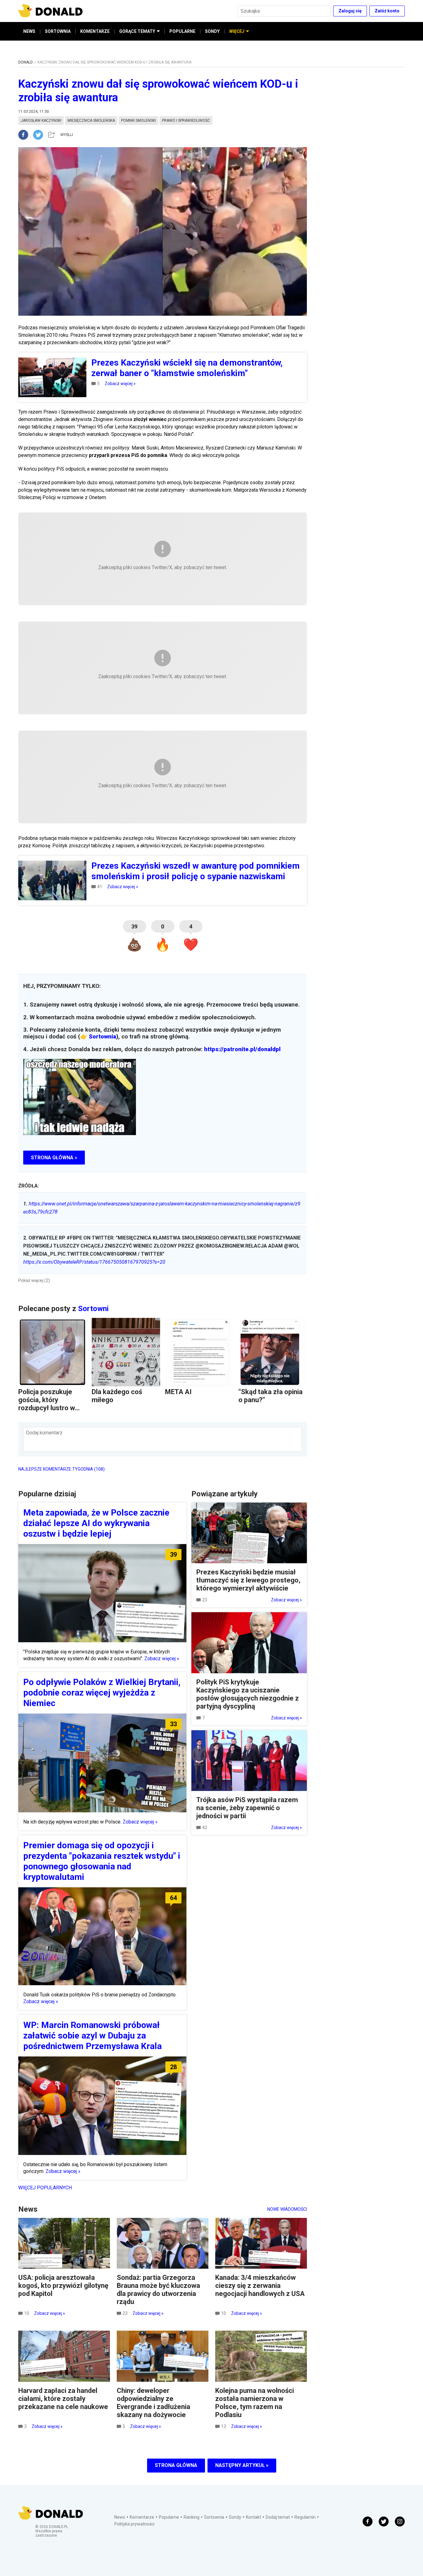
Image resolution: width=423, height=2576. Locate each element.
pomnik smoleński (138, 121)
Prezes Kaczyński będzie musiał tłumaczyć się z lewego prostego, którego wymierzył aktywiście (248, 1580)
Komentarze (142, 2517)
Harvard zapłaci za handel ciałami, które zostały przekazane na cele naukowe (63, 2399)
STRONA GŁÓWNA (176, 2465)
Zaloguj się (350, 11)
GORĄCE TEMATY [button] (137, 31)
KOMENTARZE (95, 31)
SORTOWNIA (58, 31)
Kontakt (253, 2517)
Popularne (169, 2517)
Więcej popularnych (45, 2188)
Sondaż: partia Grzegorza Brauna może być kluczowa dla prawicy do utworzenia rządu (158, 2290)
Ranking (192, 2517)
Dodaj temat (278, 2517)
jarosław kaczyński (41, 121)
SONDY (212, 31)
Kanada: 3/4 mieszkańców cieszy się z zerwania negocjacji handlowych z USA (260, 2286)
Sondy (235, 2517)
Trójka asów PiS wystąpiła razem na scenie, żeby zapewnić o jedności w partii (247, 1808)
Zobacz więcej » (120, 384)
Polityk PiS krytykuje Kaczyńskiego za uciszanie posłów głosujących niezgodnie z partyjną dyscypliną (248, 1694)
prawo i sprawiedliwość (186, 121)
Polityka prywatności (134, 2524)
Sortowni (93, 1309)
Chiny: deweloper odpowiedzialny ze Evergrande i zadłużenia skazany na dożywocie (153, 2403)
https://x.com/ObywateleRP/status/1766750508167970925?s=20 (94, 1262)
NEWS (29, 31)
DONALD (26, 62)
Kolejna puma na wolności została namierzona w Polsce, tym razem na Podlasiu (255, 2403)
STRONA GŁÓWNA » (54, 1158)
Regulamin (305, 2517)
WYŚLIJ (67, 135)
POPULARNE (182, 31)
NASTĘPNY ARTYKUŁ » (242, 2465)
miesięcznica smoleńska (91, 121)
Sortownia (102, 1037)
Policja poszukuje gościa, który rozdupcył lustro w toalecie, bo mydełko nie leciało (51, 1408)
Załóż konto (387, 11)
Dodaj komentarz (44, 1433)
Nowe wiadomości (287, 2209)
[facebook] (26, 135)
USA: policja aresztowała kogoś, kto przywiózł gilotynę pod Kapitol (63, 2286)
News (120, 2517)
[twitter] (40, 135)
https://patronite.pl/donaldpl (242, 1049)
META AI (178, 1392)
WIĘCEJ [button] (237, 31)
